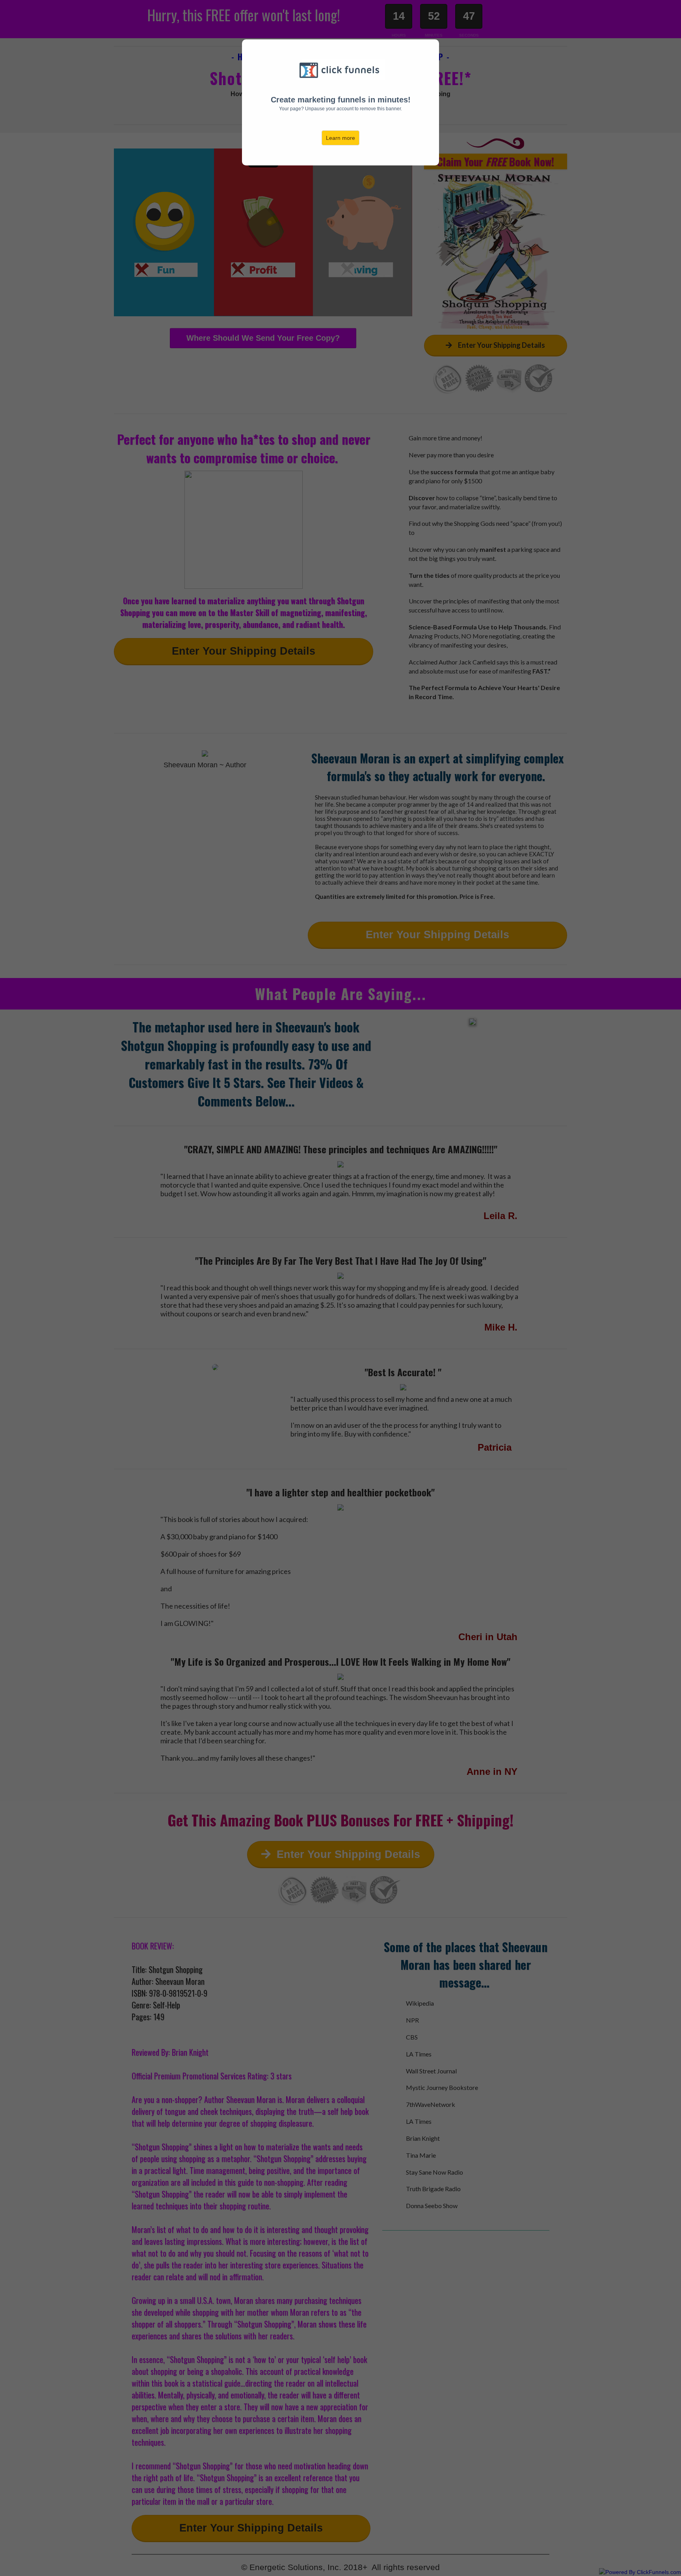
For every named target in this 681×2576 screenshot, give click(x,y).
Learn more (340, 138)
